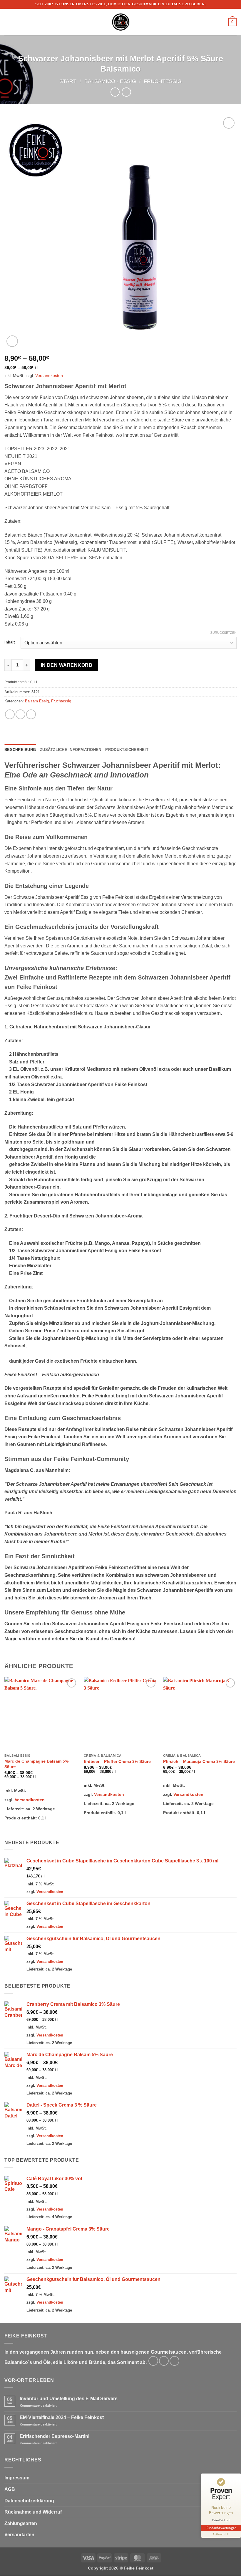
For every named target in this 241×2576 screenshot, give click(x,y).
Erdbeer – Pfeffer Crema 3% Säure (117, 1761)
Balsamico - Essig (110, 81)
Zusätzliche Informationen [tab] (71, 750)
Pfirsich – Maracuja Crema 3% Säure (199, 1761)
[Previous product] (126, 92)
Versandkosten (49, 375)
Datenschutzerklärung (29, 2501)
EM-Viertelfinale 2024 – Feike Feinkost (62, 2417)
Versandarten (19, 2535)
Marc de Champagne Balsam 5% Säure (36, 1764)
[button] (8, 22)
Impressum (17, 2478)
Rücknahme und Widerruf (33, 2512)
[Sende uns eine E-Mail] (174, 2361)
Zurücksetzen (224, 633)
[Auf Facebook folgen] (153, 2361)
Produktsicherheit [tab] (127, 750)
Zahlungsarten (21, 2523)
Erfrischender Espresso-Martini (55, 2436)
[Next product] (115, 92)
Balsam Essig (37, 701)
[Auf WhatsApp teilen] (10, 714)
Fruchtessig (163, 81)
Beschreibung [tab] (20, 750)
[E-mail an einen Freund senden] (31, 714)
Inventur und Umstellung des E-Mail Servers (69, 2399)
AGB (10, 2489)
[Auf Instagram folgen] (164, 2361)
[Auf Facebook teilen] (20, 714)
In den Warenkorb (67, 665)
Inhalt (10, 642)
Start (68, 81)
